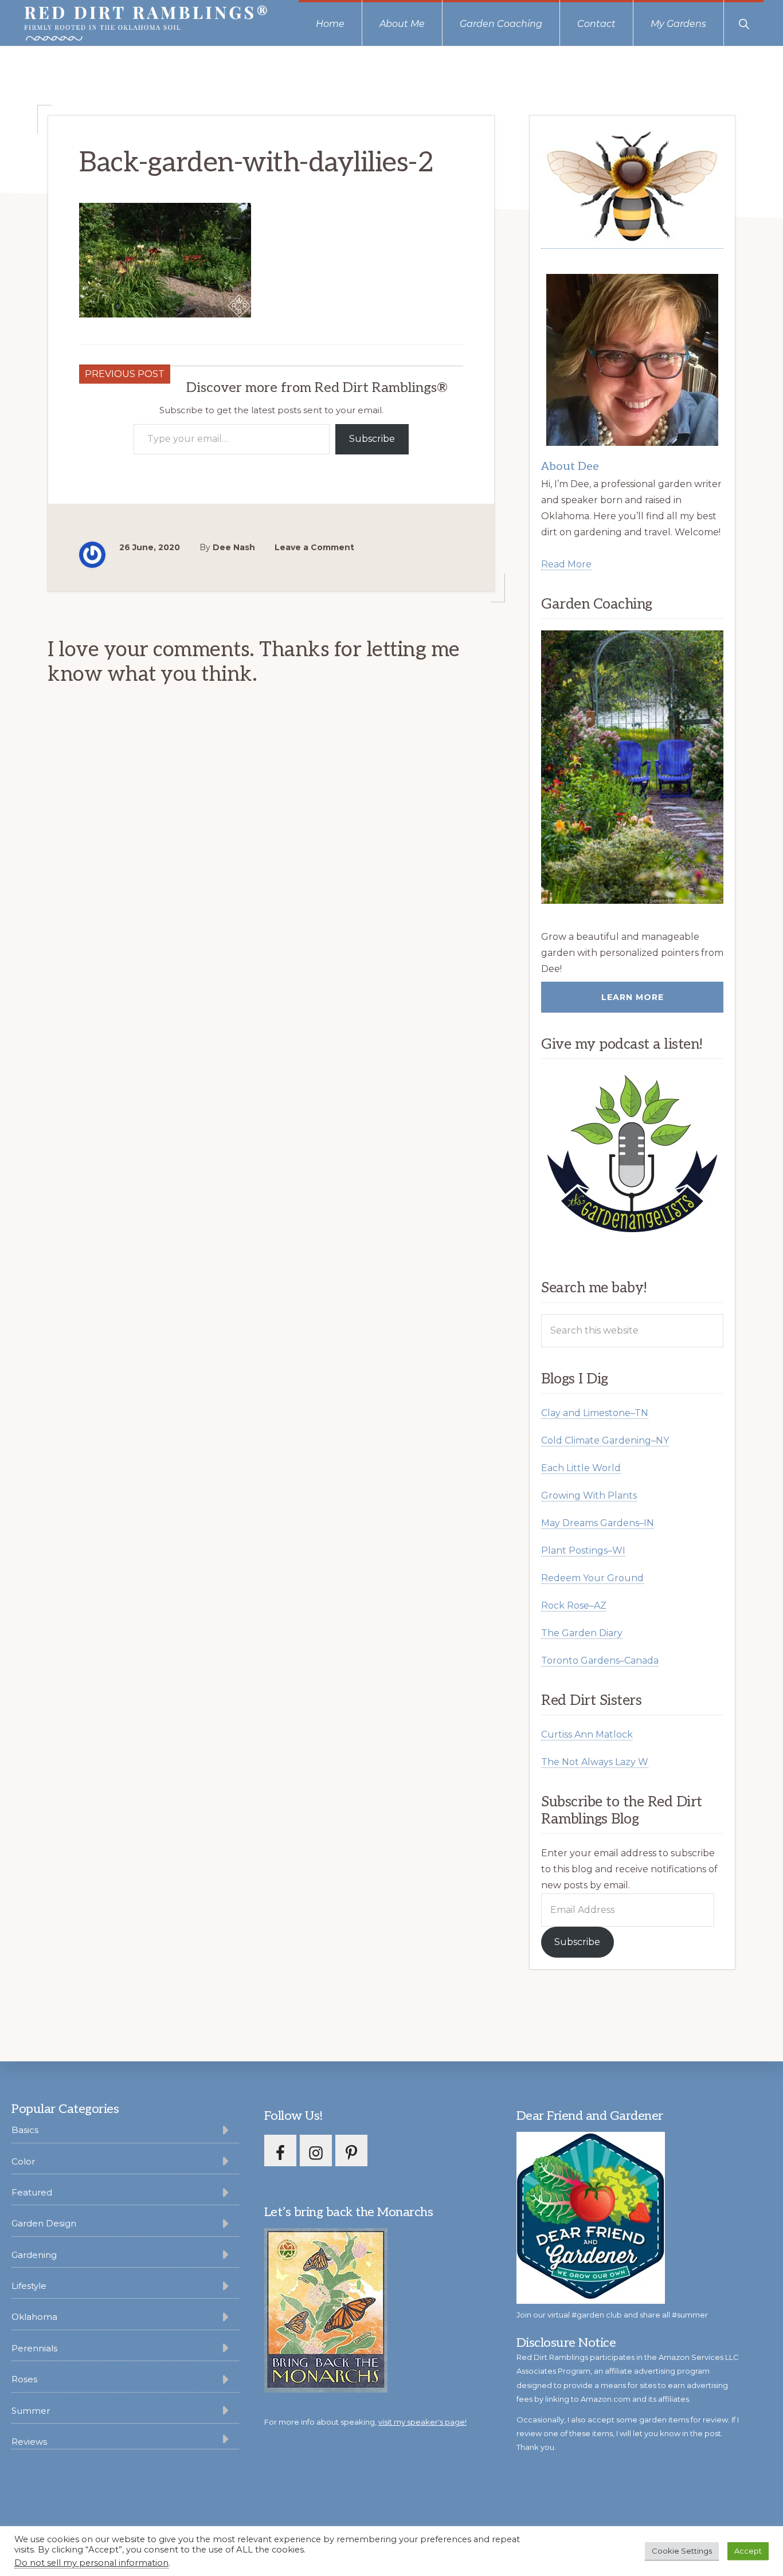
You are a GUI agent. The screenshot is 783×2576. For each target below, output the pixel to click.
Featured (32, 2192)
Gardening (34, 2255)
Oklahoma (34, 2317)
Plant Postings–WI (583, 1550)
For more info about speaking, (365, 2422)
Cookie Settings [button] (682, 2551)
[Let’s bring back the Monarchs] (326, 2391)
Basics (25, 2130)
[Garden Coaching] (632, 767)
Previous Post (125, 374)
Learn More (633, 997)
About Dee (570, 466)
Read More (566, 564)
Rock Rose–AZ (574, 1605)
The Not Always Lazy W (595, 1762)
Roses (24, 2379)
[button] (744, 23)
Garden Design (44, 2223)
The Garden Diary (582, 1633)
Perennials (34, 2348)
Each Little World (581, 1468)
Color (23, 2161)
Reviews (29, 2442)
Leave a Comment (314, 547)
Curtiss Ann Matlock (587, 1734)
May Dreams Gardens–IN (598, 1523)
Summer (31, 2411)
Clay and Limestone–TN (595, 1413)
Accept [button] (748, 2551)
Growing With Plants (589, 1495)
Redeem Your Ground (592, 1578)
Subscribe (372, 439)
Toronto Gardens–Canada (600, 1661)
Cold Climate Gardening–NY (605, 1440)
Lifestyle (29, 2286)
